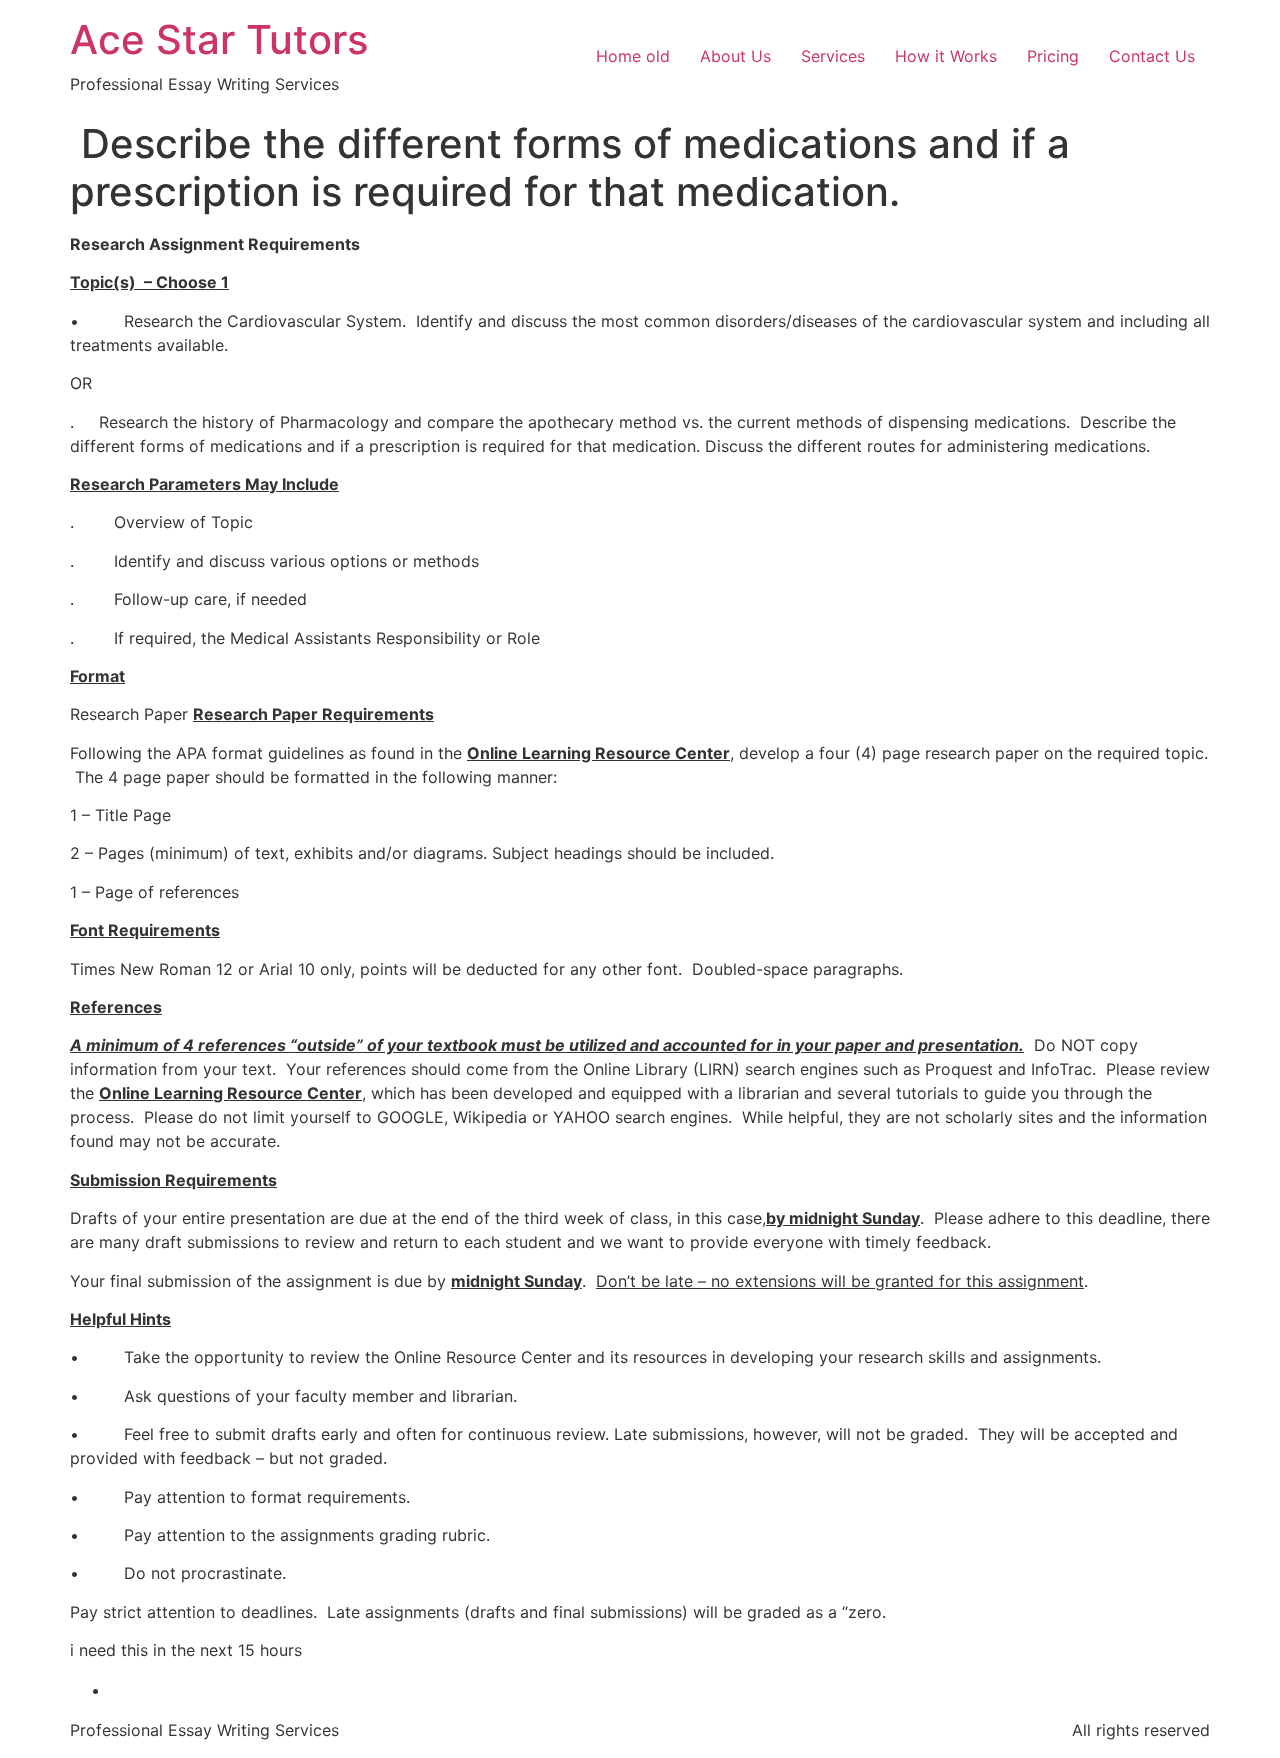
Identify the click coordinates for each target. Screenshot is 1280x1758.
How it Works (946, 56)
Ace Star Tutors (219, 39)
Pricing (1053, 56)
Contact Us (1152, 56)
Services (833, 56)
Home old (633, 56)
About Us (735, 56)
